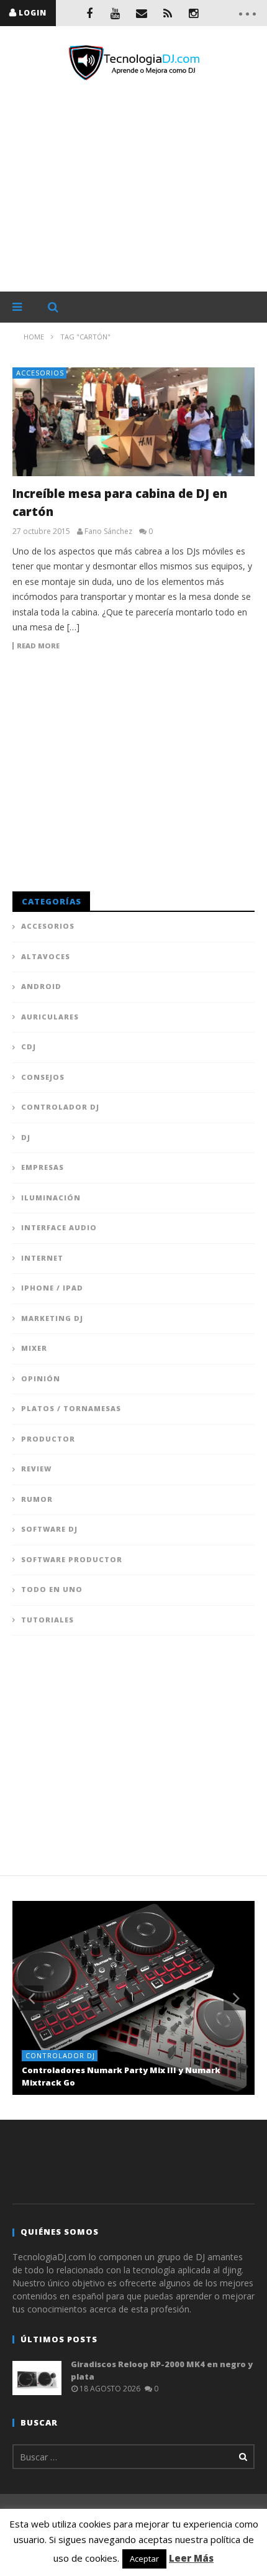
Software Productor (72, 1559)
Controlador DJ (60, 1107)
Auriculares (50, 1017)
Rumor (37, 1499)
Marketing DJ (52, 1318)
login (33, 13)
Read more (38, 646)
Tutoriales (48, 1620)
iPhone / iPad (52, 1288)
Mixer (34, 1348)
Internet (42, 1258)
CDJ (29, 1046)
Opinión (41, 1378)
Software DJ (49, 1529)
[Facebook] (89, 13)
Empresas (43, 1167)
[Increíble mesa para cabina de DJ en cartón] (133, 422)
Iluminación (51, 1198)
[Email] (142, 13)
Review (36, 1469)
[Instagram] (194, 13)
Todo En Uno (52, 1589)
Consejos (43, 1077)
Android (41, 986)
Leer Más (191, 2558)
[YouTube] (115, 13)
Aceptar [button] (144, 2559)
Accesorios (40, 373)
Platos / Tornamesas (71, 1408)
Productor (48, 1439)
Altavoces (46, 956)
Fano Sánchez (108, 531)
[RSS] (168, 13)
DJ (26, 1137)
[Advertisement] (133, 186)
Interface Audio (59, 1227)
